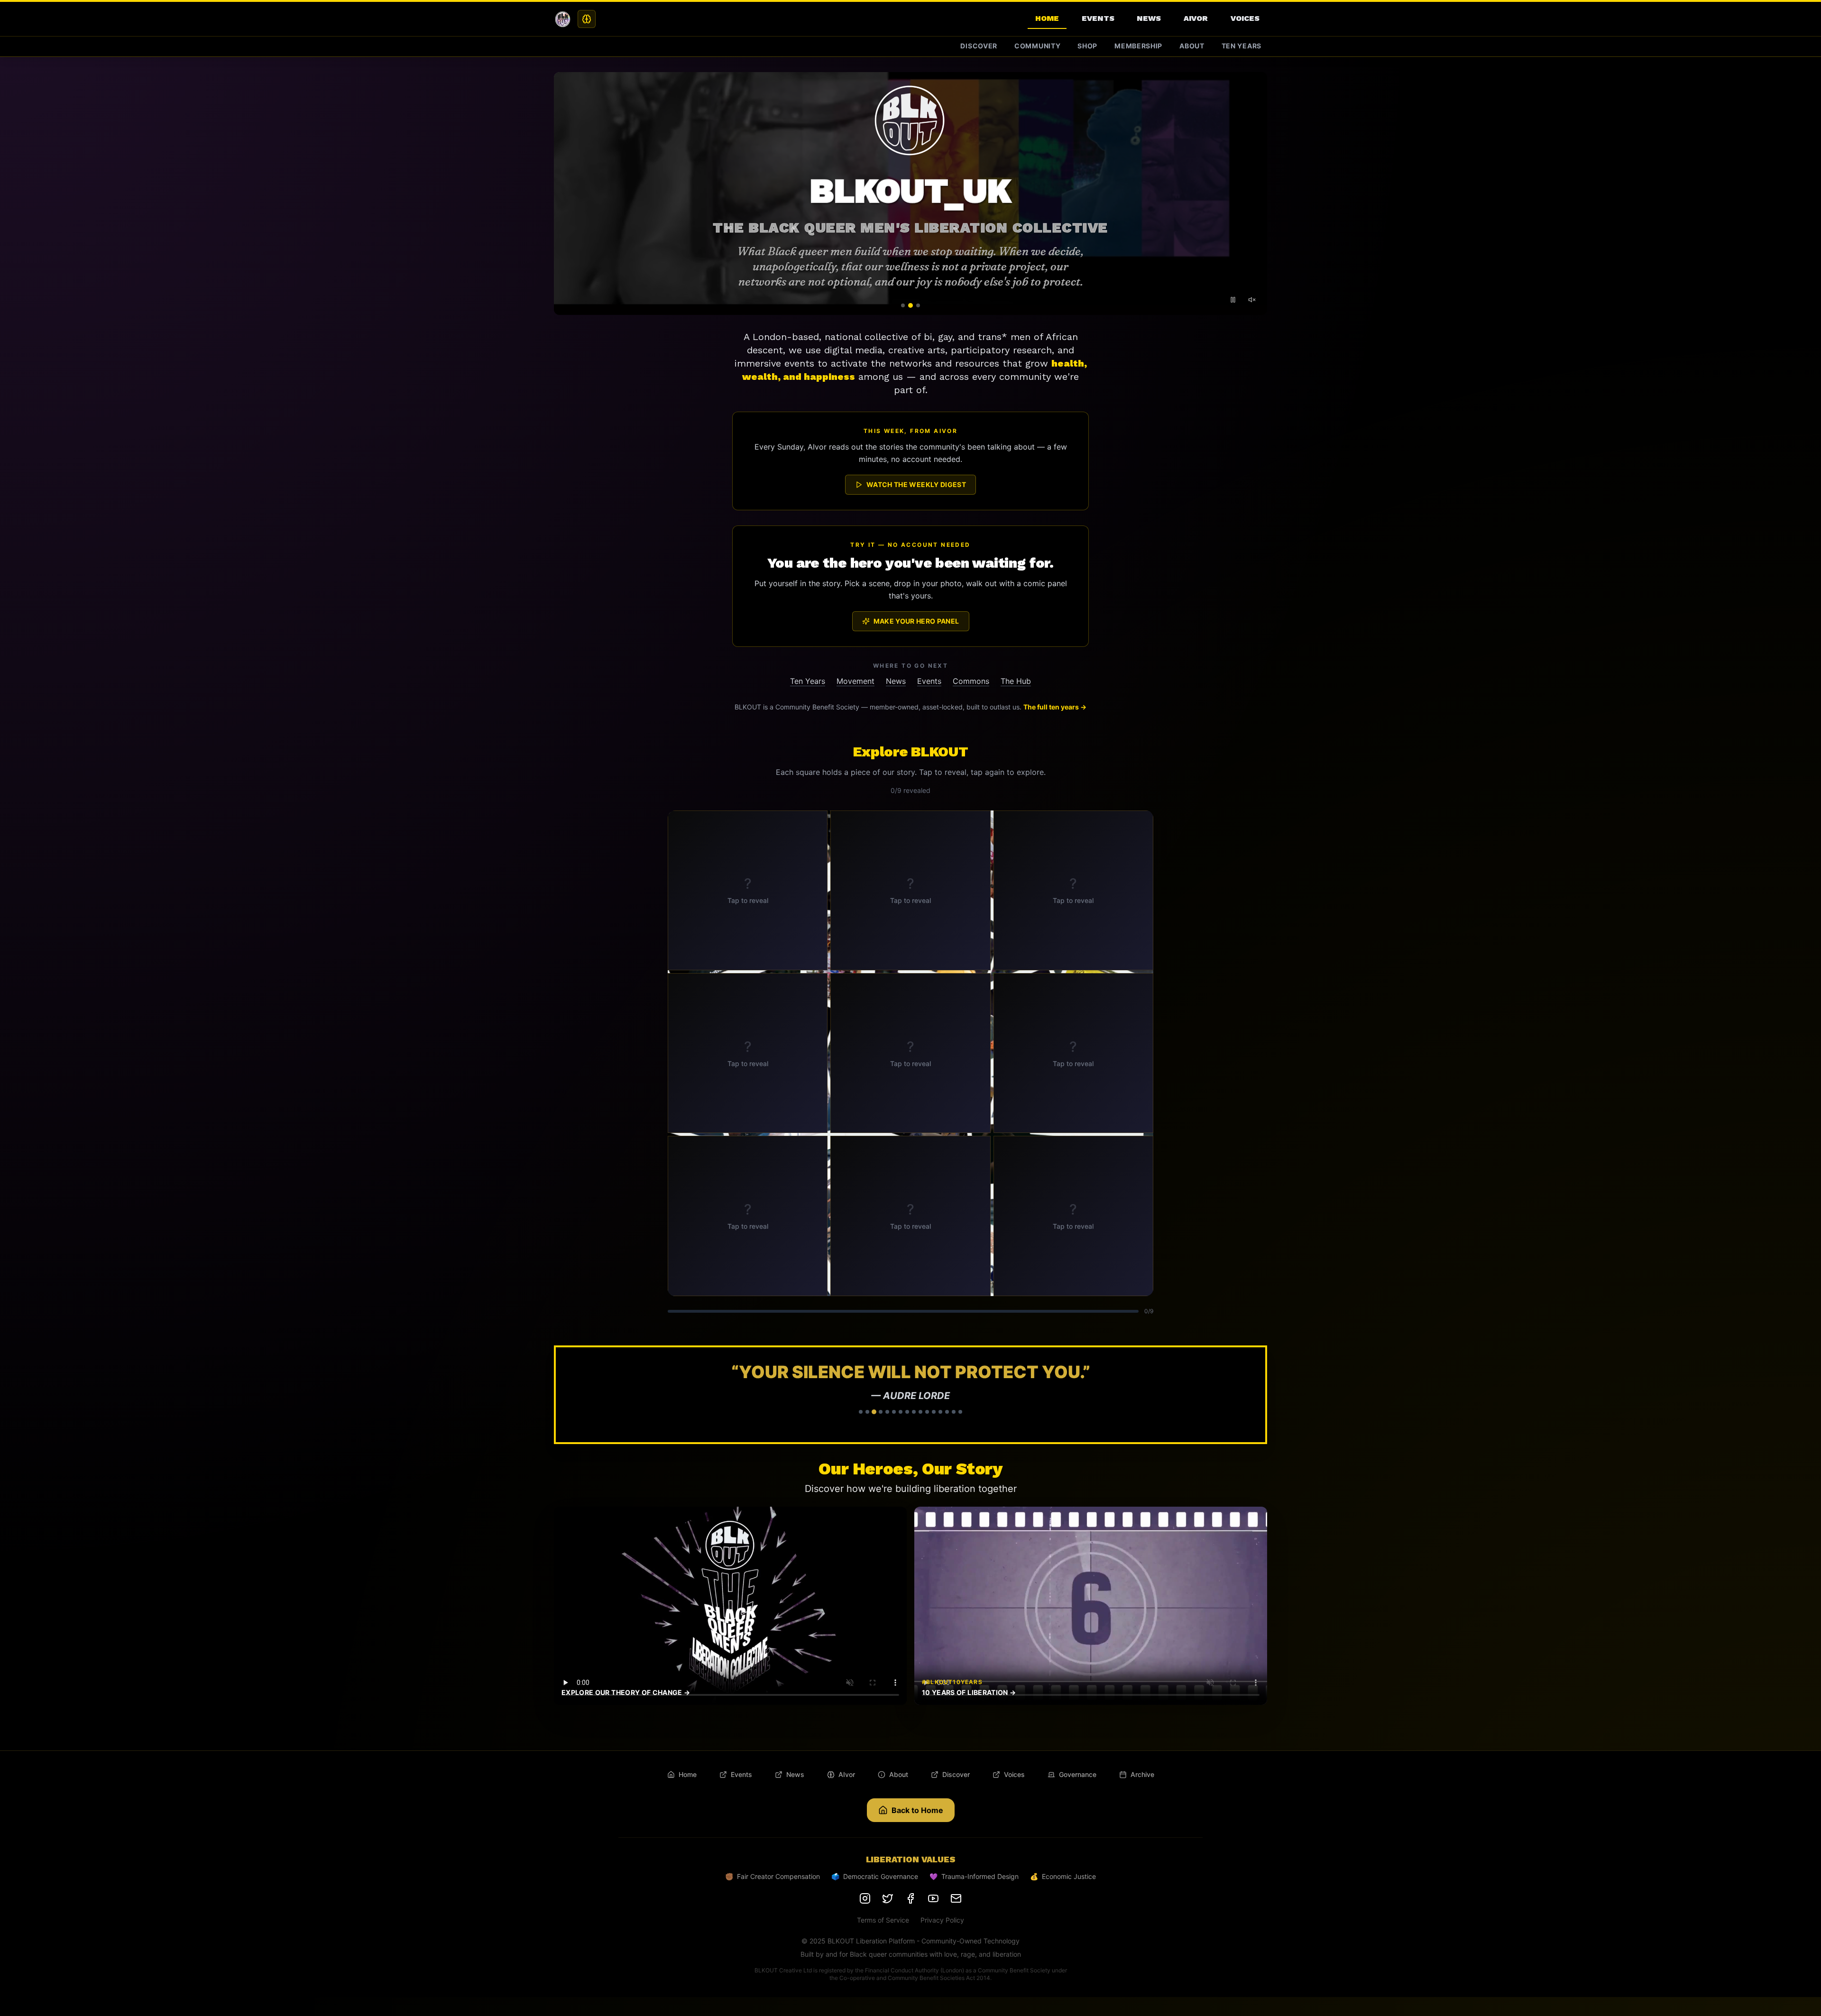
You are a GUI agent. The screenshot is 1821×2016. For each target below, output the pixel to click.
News (1149, 18)
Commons (971, 681)
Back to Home (917, 1810)
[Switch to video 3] (918, 305)
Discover (979, 46)
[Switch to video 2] (910, 305)
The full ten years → (1055, 707)
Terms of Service (883, 1920)
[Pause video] (1233, 300)
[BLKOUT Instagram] (865, 1898)
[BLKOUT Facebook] (910, 1898)
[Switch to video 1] (903, 305)
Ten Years (1242, 46)
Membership (1138, 46)
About (1192, 46)
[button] (910, 1395)
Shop (1087, 46)
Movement (855, 681)
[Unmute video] (1252, 300)
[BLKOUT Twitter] (888, 1898)
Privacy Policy (942, 1920)
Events (1098, 18)
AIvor (1196, 18)
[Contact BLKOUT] (956, 1898)
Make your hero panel (916, 621)
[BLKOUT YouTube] (933, 1898)
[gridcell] (748, 890)
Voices (1245, 18)
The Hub (1016, 681)
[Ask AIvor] (587, 19)
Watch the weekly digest (916, 484)
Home (1047, 18)
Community (1037, 46)
